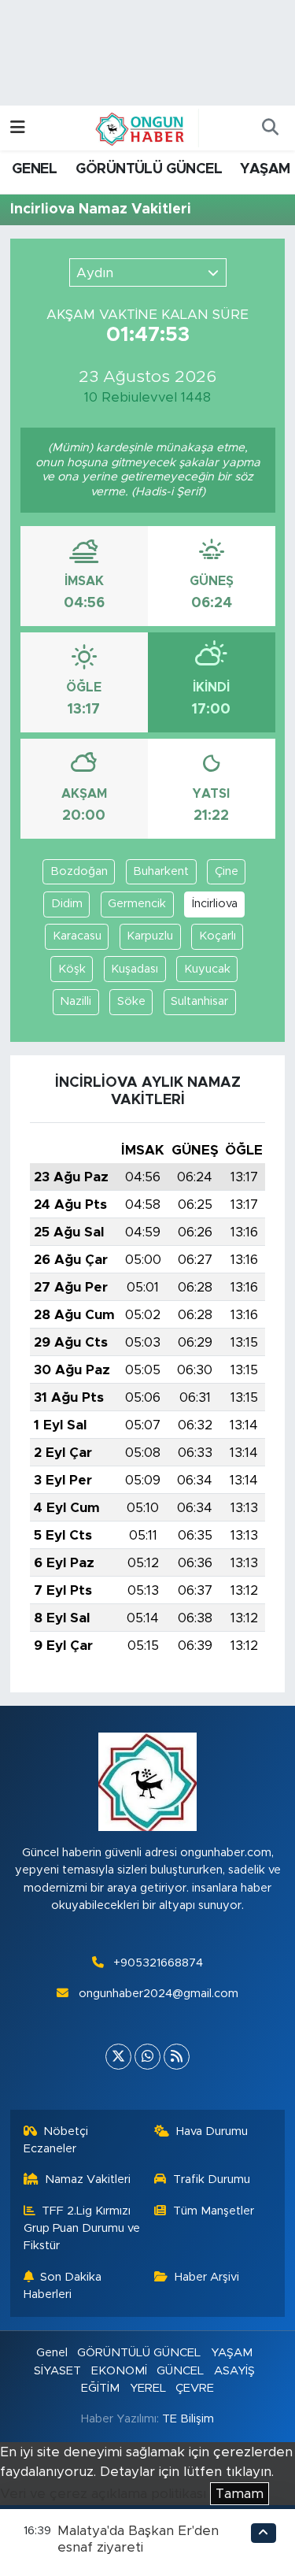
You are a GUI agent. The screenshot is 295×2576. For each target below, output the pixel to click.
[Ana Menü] (18, 128)
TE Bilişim (188, 2419)
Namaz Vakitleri (88, 2179)
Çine (227, 871)
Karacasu (77, 936)
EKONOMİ (119, 2371)
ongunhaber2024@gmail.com (159, 1994)
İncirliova (215, 904)
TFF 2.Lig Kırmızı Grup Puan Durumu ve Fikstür (82, 2229)
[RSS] (177, 2057)
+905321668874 (158, 1963)
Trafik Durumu (212, 2179)
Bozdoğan (79, 871)
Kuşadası (135, 969)
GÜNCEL (180, 2371)
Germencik (137, 904)
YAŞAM (265, 169)
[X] (118, 2057)
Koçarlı (218, 936)
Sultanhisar (199, 1001)
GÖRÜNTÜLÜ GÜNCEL (149, 169)
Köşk (72, 969)
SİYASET (57, 2371)
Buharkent (161, 871)
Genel (52, 2353)
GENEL (34, 169)
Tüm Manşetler (214, 2211)
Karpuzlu (150, 936)
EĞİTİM (100, 2388)
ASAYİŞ (234, 2371)
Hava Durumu (212, 2131)
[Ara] (270, 128)
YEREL (148, 2388)
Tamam (240, 2494)
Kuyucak (207, 969)
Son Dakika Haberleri (63, 2286)
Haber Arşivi (207, 2277)
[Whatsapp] (147, 2057)
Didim (67, 904)
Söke (131, 1001)
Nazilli (76, 1001)
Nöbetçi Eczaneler (56, 2140)
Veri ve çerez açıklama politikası (103, 2494)
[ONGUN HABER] (140, 128)
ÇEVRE (195, 2388)
